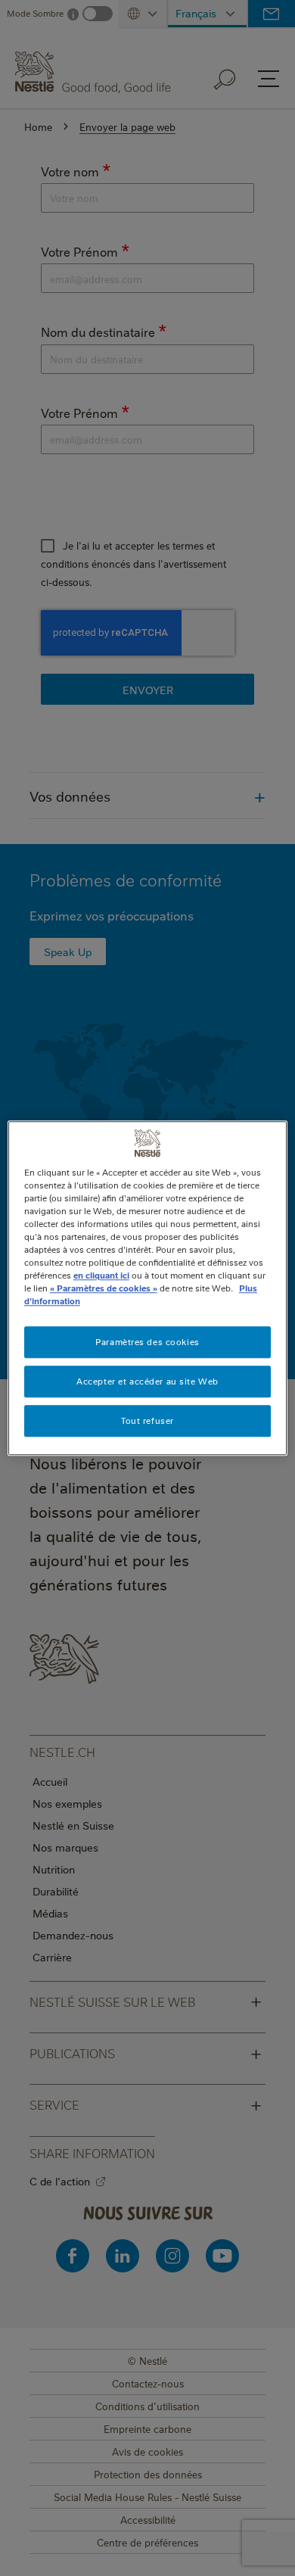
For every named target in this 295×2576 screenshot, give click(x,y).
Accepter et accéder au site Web (147, 1381)
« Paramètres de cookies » (104, 1288)
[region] (148, 1288)
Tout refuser (147, 1420)
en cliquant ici (101, 1275)
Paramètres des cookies (147, 1342)
